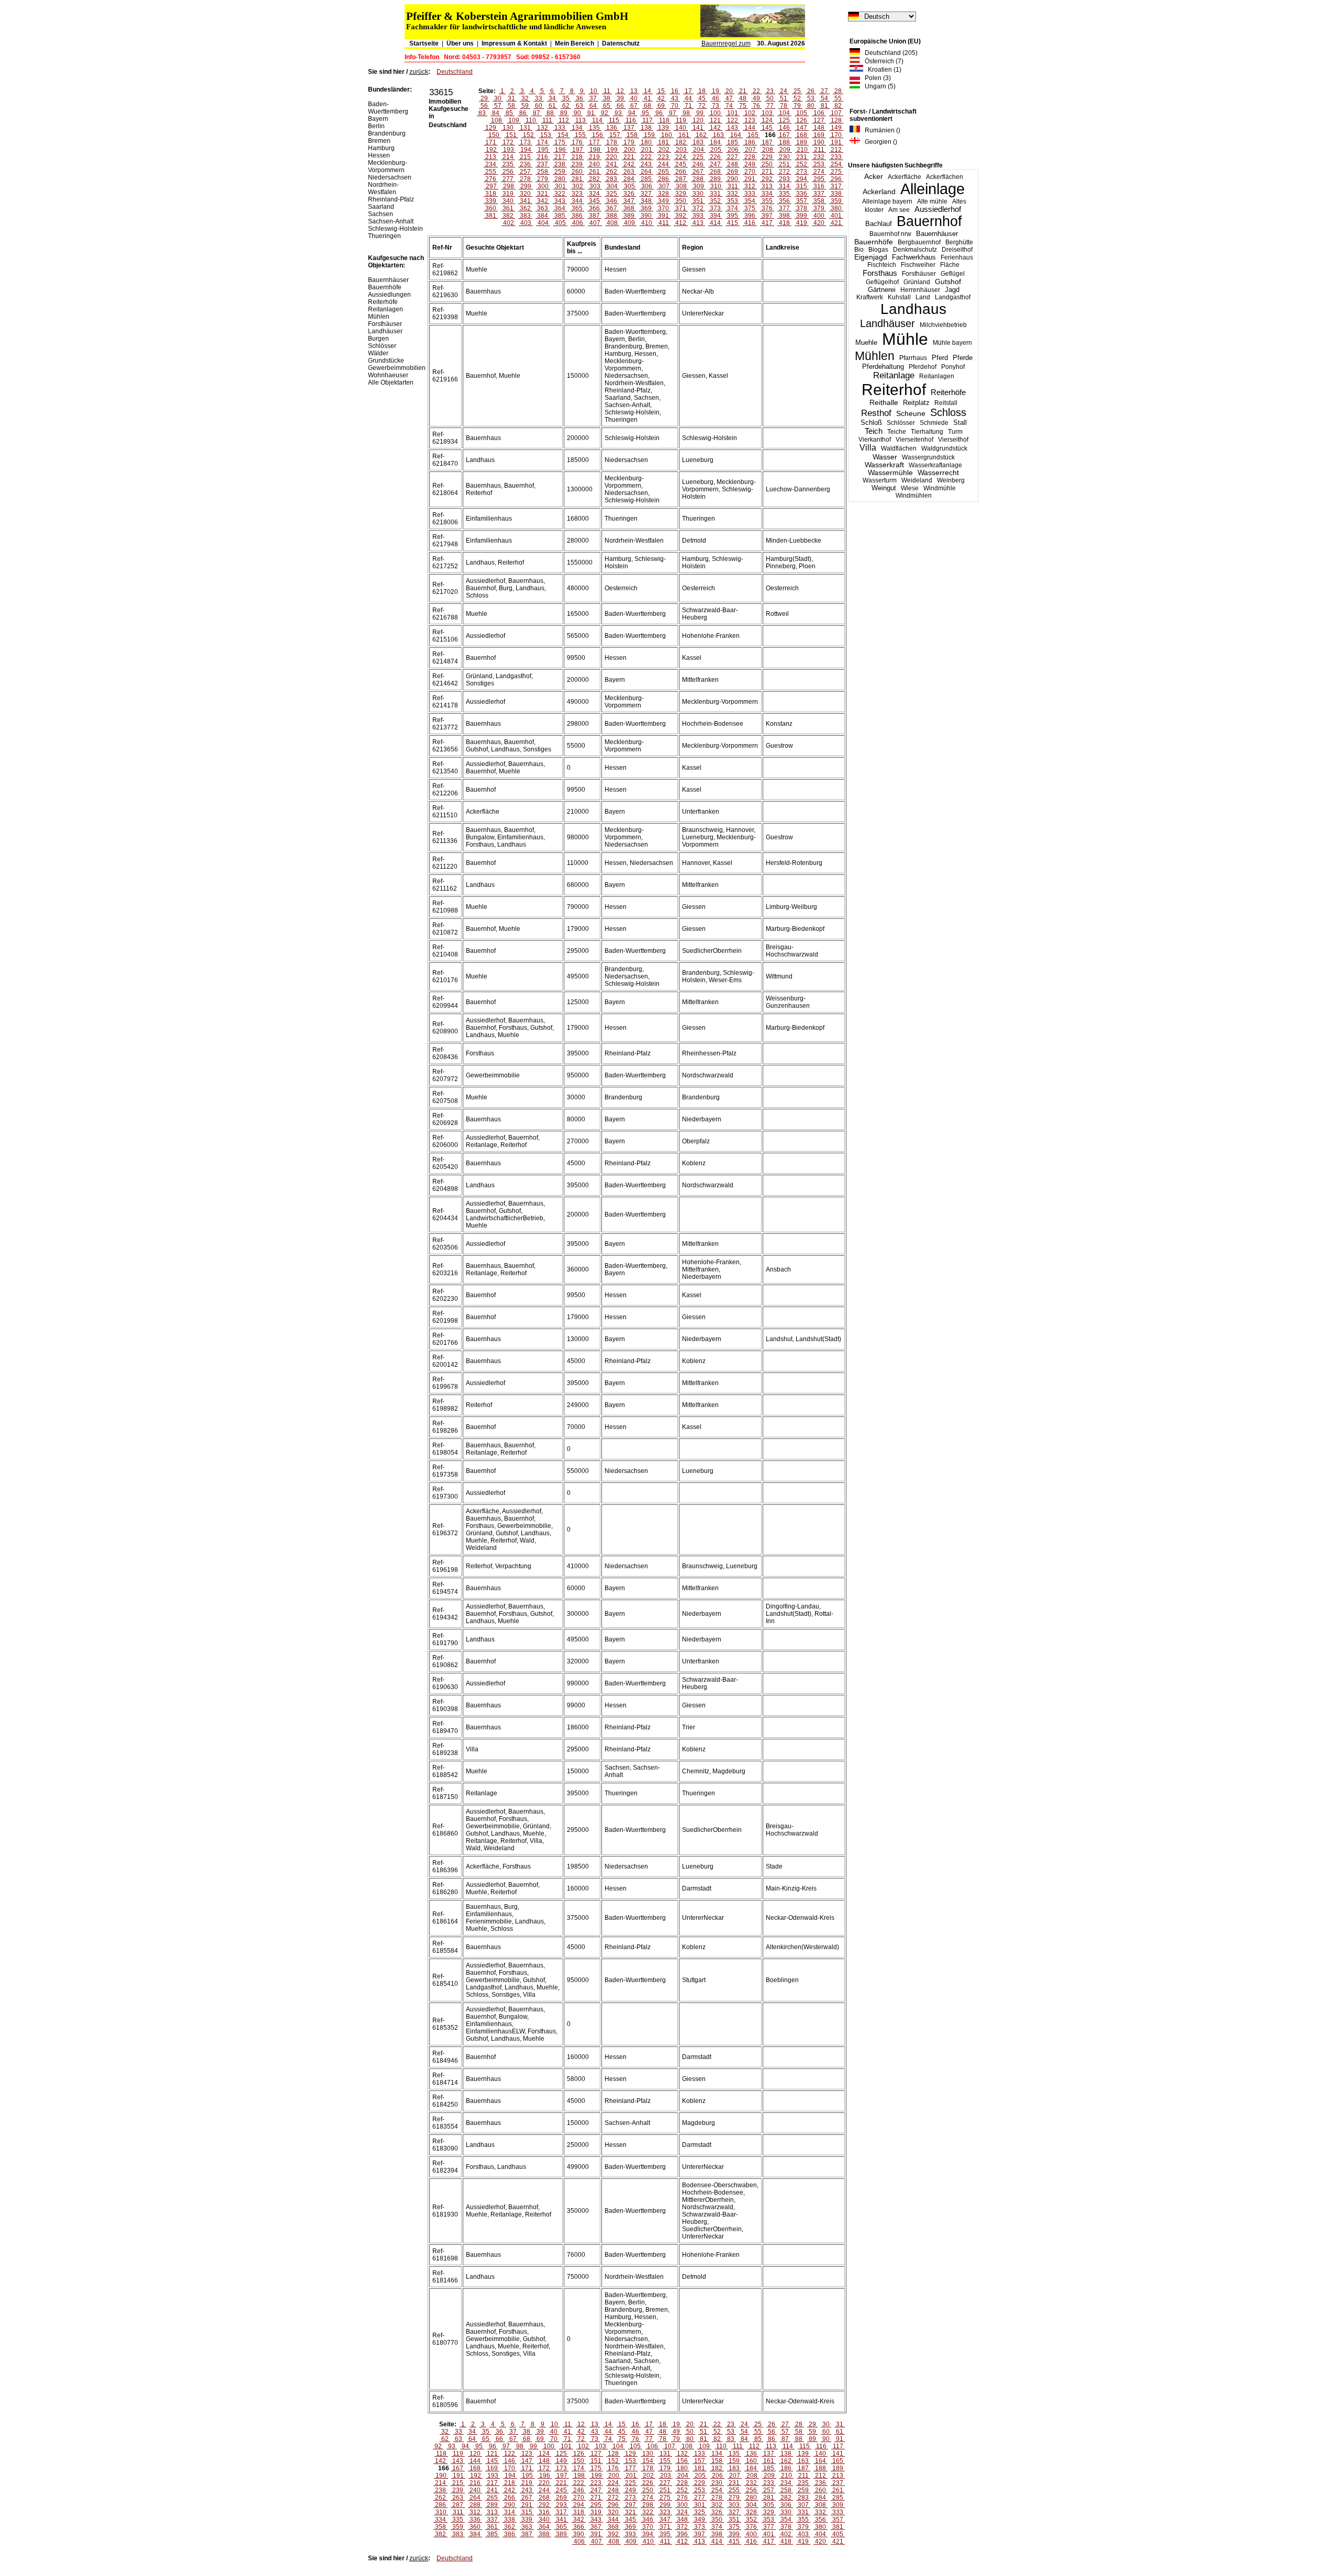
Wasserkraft (884, 465)
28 (838, 91)
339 (491, 201)
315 (802, 186)
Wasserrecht (938, 473)
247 (715, 164)
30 (498, 98)
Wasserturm (880, 480)
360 (491, 208)
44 (688, 98)
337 (819, 194)
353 (733, 201)
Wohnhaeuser (388, 375)
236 (525, 164)
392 (681, 216)
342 (543, 201)
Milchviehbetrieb (943, 325)
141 (698, 128)
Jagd (952, 290)
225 (698, 157)
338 (836, 194)
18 (702, 91)
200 (629, 150)
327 (646, 194)
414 (715, 223)
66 (620, 106)
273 (802, 172)
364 (560, 208)
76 (756, 106)
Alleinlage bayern (887, 201)
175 (560, 142)
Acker (874, 176)
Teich (874, 431)
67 (634, 106)
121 (715, 120)
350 (681, 201)
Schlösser (901, 423)
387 (594, 216)
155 (580, 135)
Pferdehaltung (883, 367)
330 (698, 194)
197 (578, 150)
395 (733, 216)
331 (715, 194)
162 (701, 135)
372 (698, 208)
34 (552, 98)
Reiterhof (894, 390)
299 (526, 186)
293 (784, 179)
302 (578, 186)
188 (784, 142)
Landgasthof (953, 297)
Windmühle (940, 488)
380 (836, 208)
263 (629, 172)
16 (675, 91)
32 (525, 98)
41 (647, 98)
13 (634, 91)
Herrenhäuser (920, 290)
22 (756, 91)
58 (511, 106)
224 (681, 157)
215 (525, 157)
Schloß (871, 423)
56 (484, 106)
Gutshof (948, 282)
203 (681, 150)
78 (784, 106)
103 (767, 113)
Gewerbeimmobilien (397, 368)
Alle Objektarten (391, 383)
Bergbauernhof (919, 242)
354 (750, 201)
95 (645, 113)
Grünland (917, 282)
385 (560, 216)
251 (784, 164)
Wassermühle (890, 473)
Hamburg (381, 148)
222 (646, 157)
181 (663, 142)
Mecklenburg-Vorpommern (388, 166)
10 (594, 91)
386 (577, 216)
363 (543, 208)
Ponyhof (953, 367)
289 (715, 179)
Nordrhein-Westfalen (383, 188)
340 (508, 201)
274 (819, 172)
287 (681, 179)
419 (802, 223)
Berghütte (959, 242)
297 (491, 186)
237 (543, 164)
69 (661, 106)
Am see (899, 210)
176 (577, 142)
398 (784, 216)
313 (767, 186)
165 (753, 135)
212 (836, 150)
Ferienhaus (957, 257)
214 (508, 157)
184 (715, 142)
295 (819, 179)
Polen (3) (875, 78)
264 (646, 172)
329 (681, 194)
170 (836, 135)
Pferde (963, 358)
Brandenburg (387, 133)
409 (629, 223)
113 (580, 120)
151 (511, 135)
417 (767, 223)
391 (663, 216)
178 (612, 142)
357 (802, 201)
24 (784, 91)
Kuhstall (899, 297)
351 (698, 201)
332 (733, 194)
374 (733, 208)
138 (646, 128)
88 (550, 113)
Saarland (381, 207)
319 (508, 194)
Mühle (905, 339)
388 (612, 216)
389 (629, 216)
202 (664, 150)
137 (629, 128)
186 (750, 142)
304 (612, 186)
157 (615, 135)
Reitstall (946, 403)
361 (508, 208)
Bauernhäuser (937, 234)
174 (543, 142)
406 (578, 223)
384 (543, 216)
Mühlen (875, 356)
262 (612, 172)
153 (546, 135)
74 (729, 106)
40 (634, 98)
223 (663, 157)
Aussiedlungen (389, 295)
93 (618, 113)
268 (715, 172)
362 (525, 208)
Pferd (940, 358)
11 (607, 91)
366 (594, 208)
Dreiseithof (957, 250)
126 (802, 120)
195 (543, 150)
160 (667, 135)
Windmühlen (914, 496)
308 (681, 186)
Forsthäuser (919, 274)
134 (577, 128)
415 (733, 223)
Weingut (884, 488)
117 (647, 120)
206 (733, 150)
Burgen (378, 339)
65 (607, 106)
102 (750, 113)
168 (802, 135)
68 (647, 106)
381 (491, 216)
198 (595, 150)
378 (802, 208)
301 (560, 186)
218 (577, 157)
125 (784, 120)
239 (577, 164)
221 (629, 157)
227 (733, 157)
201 (647, 150)
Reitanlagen (937, 376)
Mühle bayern (952, 343)
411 (664, 223)
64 (593, 106)
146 (784, 128)
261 (594, 172)
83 (482, 113)
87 (537, 113)
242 (629, 164)
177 (594, 142)
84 (496, 113)
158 (632, 135)
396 (750, 216)
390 (646, 216)
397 (767, 216)
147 (802, 128)
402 (509, 223)
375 (750, 208)
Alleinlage (933, 189)
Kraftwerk (870, 297)
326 (629, 194)
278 (525, 179)
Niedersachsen (390, 177)
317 (836, 186)
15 (661, 91)
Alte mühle (932, 201)
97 (673, 113)
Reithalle (884, 403)
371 (681, 208)
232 (819, 157)
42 (661, 98)
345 (594, 201)
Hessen (379, 155)
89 (564, 113)
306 (647, 186)
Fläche (950, 265)
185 (733, 142)
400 (819, 216)
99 (700, 113)
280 (560, 179)
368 (629, 208)
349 (663, 201)
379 (819, 208)
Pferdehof (923, 367)
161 (684, 135)
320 (525, 194)
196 (560, 150)
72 (702, 106)
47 (729, 98)
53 (811, 98)
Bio (859, 250)
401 (836, 216)
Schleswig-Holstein (395, 229)
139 (663, 128)
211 (819, 150)
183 (698, 142)
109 (514, 120)
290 (733, 179)
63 (579, 106)
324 (594, 194)
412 (681, 223)
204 (699, 150)
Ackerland (879, 192)
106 (819, 113)
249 (750, 164)
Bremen (379, 141)
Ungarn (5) (878, 86)
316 (819, 186)
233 (836, 157)
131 (525, 128)
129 (491, 128)
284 (629, 179)
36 (579, 98)
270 (750, 172)
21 (743, 91)
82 (838, 106)
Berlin (376, 126)
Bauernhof (929, 221)
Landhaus (913, 309)
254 (836, 164)
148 (819, 128)
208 (768, 150)
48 (743, 98)
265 (663, 172)
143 (733, 128)
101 (733, 113)
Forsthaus (880, 273)
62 (566, 106)
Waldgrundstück (944, 448)
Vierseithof (953, 440)
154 (563, 135)
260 (577, 172)
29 (484, 98)
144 (750, 128)
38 (607, 98)
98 (686, 113)
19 (716, 91)
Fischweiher (918, 265)
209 (785, 150)
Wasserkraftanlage (935, 465)
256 (508, 172)
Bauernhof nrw (890, 234)
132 (543, 128)
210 (802, 150)
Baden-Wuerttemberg (388, 108)
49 (756, 98)
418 (784, 223)
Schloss (948, 412)
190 (819, 142)
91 (591, 113)
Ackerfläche (904, 177)
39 (620, 98)
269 (733, 172)
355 (767, 201)
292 (767, 179)
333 (750, 194)
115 (614, 120)
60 (539, 106)
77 (770, 106)
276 (491, 179)
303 (595, 186)
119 (681, 120)
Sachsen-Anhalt (391, 221)
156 (598, 135)
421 (836, 223)
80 (811, 106)
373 (715, 208)
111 (547, 120)
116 (631, 120)
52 (797, 98)
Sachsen (381, 214)
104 (784, 113)
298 (509, 186)
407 (595, 223)
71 (688, 106)
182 (681, 142)
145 (767, 128)
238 (560, 164)
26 (811, 91)
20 (729, 91)
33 (539, 98)
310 (716, 186)
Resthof (876, 413)
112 (564, 120)
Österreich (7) (882, 61)
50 (770, 98)
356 (784, 201)
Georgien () (879, 142)
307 (664, 186)
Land (923, 297)
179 (629, 142)
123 (750, 120)
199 (612, 150)
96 (659, 113)
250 (767, 164)
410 (647, 223)
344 (577, 201)
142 (715, 128)
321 (543, 194)
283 (612, 179)
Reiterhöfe (948, 392)
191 (836, 142)
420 (819, 223)
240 (594, 164)
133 (560, 128)
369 (646, 208)
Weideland (917, 480)
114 (597, 120)
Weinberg (951, 480)
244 (663, 164)
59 (525, 106)
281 (577, 179)
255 (491, 172)
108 (496, 120)
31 (511, 98)
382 (508, 216)
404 (543, 223)
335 (784, 194)
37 (593, 98)
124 (767, 120)
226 (715, 157)
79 (797, 106)
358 (819, 201)
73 (716, 106)
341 (525, 201)
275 (836, 172)
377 (784, 208)
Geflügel (953, 274)
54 (824, 98)
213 (491, 157)
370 (663, 208)
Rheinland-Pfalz (391, 199)
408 (612, 223)
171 (491, 142)
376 (767, 208)
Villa (868, 448)
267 (698, 172)
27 (824, 91)
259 (560, 172)
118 (664, 120)
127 (819, 120)
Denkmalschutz (915, 250)
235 (508, 164)
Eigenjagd (871, 257)
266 (681, 172)
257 (525, 172)
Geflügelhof (882, 282)
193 (509, 150)
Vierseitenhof (914, 440)
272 (784, 172)
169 (819, 135)
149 (836, 128)
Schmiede (934, 423)
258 (543, 172)
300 (543, 186)
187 (767, 142)
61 (552, 106)
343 (560, 201)
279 (543, 179)
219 (594, 157)
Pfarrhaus (913, 358)
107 (836, 113)
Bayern (378, 119)
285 (646, 179)
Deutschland (455, 72)
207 (750, 150)
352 (715, 201)
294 (802, 179)
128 (836, 120)
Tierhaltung (927, 432)
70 (675, 106)
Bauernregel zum (726, 43)
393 (698, 216)
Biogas (878, 250)
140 (681, 128)
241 (612, 164)
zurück (419, 72)
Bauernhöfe (874, 242)
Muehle (866, 342)
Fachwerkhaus (914, 257)
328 (663, 194)
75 (743, 106)
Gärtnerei (882, 290)
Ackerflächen (945, 177)
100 (715, 113)
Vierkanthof (875, 440)
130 (508, 128)
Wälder (378, 353)
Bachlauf (879, 224)
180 (646, 142)
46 (716, 98)
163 (718, 135)
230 (784, 157)
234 (491, 164)
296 (836, 179)
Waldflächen (899, 448)
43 (675, 98)
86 (523, 113)
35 (566, 98)
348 (646, 201)
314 (784, 186)
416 (750, 223)
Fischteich (882, 265)
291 (750, 179)
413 (698, 223)
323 (577, 194)
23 (770, 91)
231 (802, 157)
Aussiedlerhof (938, 209)
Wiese (910, 488)
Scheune (911, 414)
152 (528, 135)
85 (509, 113)
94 (632, 113)
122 (733, 120)
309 (699, 186)
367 (612, 208)
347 (629, 201)
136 (612, 128)
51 (784, 98)
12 (620, 91)
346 (612, 201)
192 (491, 150)
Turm (955, 432)
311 (733, 186)
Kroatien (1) (882, 70)
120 (698, 120)
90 (577, 113)
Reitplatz (916, 403)
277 (508, 179)
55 (838, 98)
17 (688, 91)
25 (797, 91)
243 (646, 164)
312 (750, 186)
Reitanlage (894, 375)
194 (526, 150)
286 (663, 179)
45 (702, 98)
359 (836, 201)
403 (526, 223)
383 (525, 216)
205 (716, 150)
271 (767, 172)
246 (698, 164)
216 (543, 157)
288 (698, 179)
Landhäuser (887, 323)
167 (784, 135)
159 (649, 135)
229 (767, 157)
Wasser (885, 457)
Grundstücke (386, 361)
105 (802, 113)
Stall (960, 423)
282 (594, 179)
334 (767, 194)
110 (531, 120)
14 (647, 91)
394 (715, 216)
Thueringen (384, 236)
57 (498, 106)
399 (802, 216)
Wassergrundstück (928, 457)
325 (612, 194)
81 (824, 106)
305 (629, 186)
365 (577, 208)
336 (802, 194)
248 (733, 164)
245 (681, 164)
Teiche (897, 432)
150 (494, 135)
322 (560, 194)
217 (560, 157)
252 (802, 164)
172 (508, 142)
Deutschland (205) (889, 53)
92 (605, 113)
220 (612, 157)
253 (819, 164)
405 (560, 223)
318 (491, 194)
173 (525, 142)
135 (594, 128)
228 (750, 157)
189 (802, 142)
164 (736, 135)
